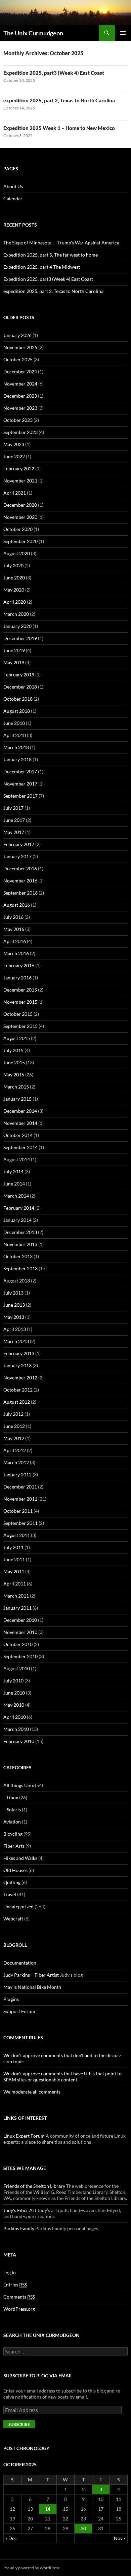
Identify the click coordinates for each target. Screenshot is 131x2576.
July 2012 (13, 1414)
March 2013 (16, 1341)
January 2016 (17, 978)
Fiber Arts (14, 1846)
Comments (19, 2297)
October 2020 (18, 529)
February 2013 (19, 1353)
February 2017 (19, 844)
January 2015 (17, 1099)
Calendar (13, 198)
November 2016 (20, 881)
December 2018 (20, 687)
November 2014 (20, 1123)
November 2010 (20, 1632)
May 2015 (14, 1075)
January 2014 (17, 1220)
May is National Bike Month (32, 1987)
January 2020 (17, 626)
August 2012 (17, 1402)
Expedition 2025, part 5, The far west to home (51, 255)
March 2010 (16, 1729)
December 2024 (20, 372)
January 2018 (17, 759)
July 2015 (13, 1050)
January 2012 (17, 1475)
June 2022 (14, 456)
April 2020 (15, 602)
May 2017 (14, 832)
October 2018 (18, 699)
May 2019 (14, 662)
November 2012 (20, 1378)
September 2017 (20, 796)
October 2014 (18, 1135)
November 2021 (20, 481)
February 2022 (19, 469)
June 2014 (14, 1184)
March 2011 (16, 1596)
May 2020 (14, 590)
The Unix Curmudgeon (33, 33)
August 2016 (17, 905)
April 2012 (15, 1450)
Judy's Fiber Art (20, 2210)
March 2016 (16, 953)
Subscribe (19, 2424)
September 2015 (20, 1026)
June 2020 (14, 578)
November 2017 (20, 784)
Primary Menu (123, 33)
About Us (13, 186)
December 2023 (20, 396)
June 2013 (14, 1305)
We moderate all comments (32, 2092)
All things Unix (19, 1785)
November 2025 (20, 347)
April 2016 (15, 941)
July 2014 (13, 1172)
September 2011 (20, 1523)
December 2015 (20, 990)
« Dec (11, 2538)
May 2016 (14, 929)
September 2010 (20, 1656)
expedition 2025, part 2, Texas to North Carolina (59, 100)
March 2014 (16, 1196)
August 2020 (17, 553)
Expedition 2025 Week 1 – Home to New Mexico (59, 128)
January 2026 (17, 335)
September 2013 (20, 1268)
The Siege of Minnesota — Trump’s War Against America (61, 243)
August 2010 (17, 1668)
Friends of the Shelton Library (34, 2186)
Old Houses (15, 1870)
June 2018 (14, 723)
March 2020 (16, 614)
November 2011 (20, 1499)
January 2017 (17, 856)
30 (83, 2528)
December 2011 (20, 1487)
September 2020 (20, 541)
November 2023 (20, 408)
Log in (10, 2272)
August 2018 (17, 711)
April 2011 (15, 1584)
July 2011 (13, 1547)
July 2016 (13, 917)
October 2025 (18, 359)
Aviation (12, 1822)
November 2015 (20, 1002)
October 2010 (18, 1644)
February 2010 (19, 1741)
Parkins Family (19, 2228)
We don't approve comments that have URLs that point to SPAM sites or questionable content (62, 2077)
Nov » (120, 2538)
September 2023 (20, 432)
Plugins (11, 1999)
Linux (12, 1797)
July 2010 (13, 1681)
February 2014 (19, 1208)
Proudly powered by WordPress (31, 2568)
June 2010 (14, 1693)
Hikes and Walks (20, 1858)
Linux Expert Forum (24, 2136)
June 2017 (14, 820)
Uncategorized (18, 1906)
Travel (10, 1894)
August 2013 (17, 1281)
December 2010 (20, 1620)
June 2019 (14, 650)
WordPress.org (19, 2309)
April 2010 (15, 1717)
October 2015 (18, 1014)
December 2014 (20, 1111)
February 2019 (19, 675)
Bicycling (13, 1834)
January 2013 (17, 1365)
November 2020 (20, 517)
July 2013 (13, 1293)
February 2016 (19, 965)
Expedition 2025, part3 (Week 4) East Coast (54, 73)
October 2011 (18, 1511)
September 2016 (20, 893)
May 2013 (14, 1317)
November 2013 (20, 1244)
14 (48, 2509)
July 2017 (13, 808)
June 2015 (14, 1062)
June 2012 (14, 1426)
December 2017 (20, 772)
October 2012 (18, 1390)
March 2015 (16, 1087)
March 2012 (16, 1462)
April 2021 (15, 493)
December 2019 (20, 638)
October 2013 (18, 1256)
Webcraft (13, 1919)
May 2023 (14, 444)
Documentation (20, 1963)
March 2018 (16, 747)
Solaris (14, 1810)
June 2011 (14, 1559)
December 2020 (20, 505)
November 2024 (20, 384)
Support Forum (19, 2011)
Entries (15, 2285)
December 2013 (20, 1232)
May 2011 (14, 1571)
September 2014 (20, 1147)
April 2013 (15, 1329)
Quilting (12, 1882)
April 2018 (15, 735)
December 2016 (20, 868)
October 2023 (18, 420)
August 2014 (17, 1159)
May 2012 (14, 1438)
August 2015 (17, 1038)
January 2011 (17, 1608)
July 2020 (13, 565)
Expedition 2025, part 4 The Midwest (42, 267)
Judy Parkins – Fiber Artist (31, 1975)
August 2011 (17, 1535)
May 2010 (14, 1705)
